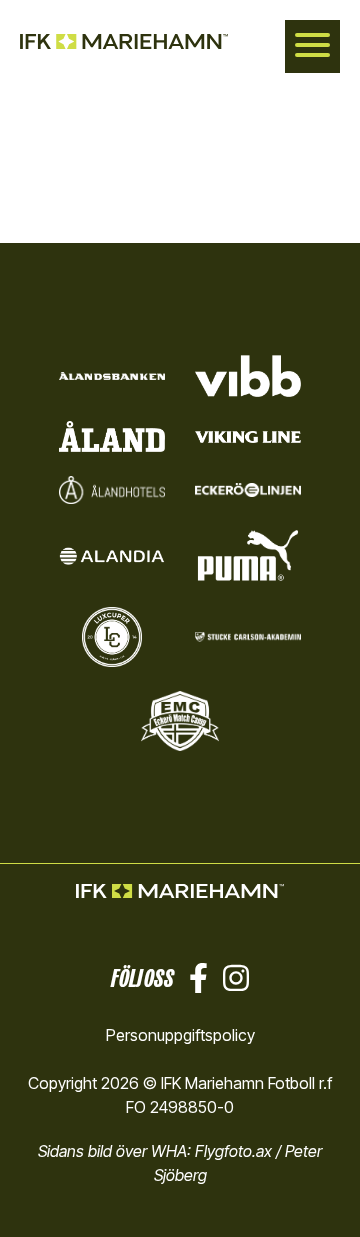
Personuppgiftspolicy (180, 1035)
